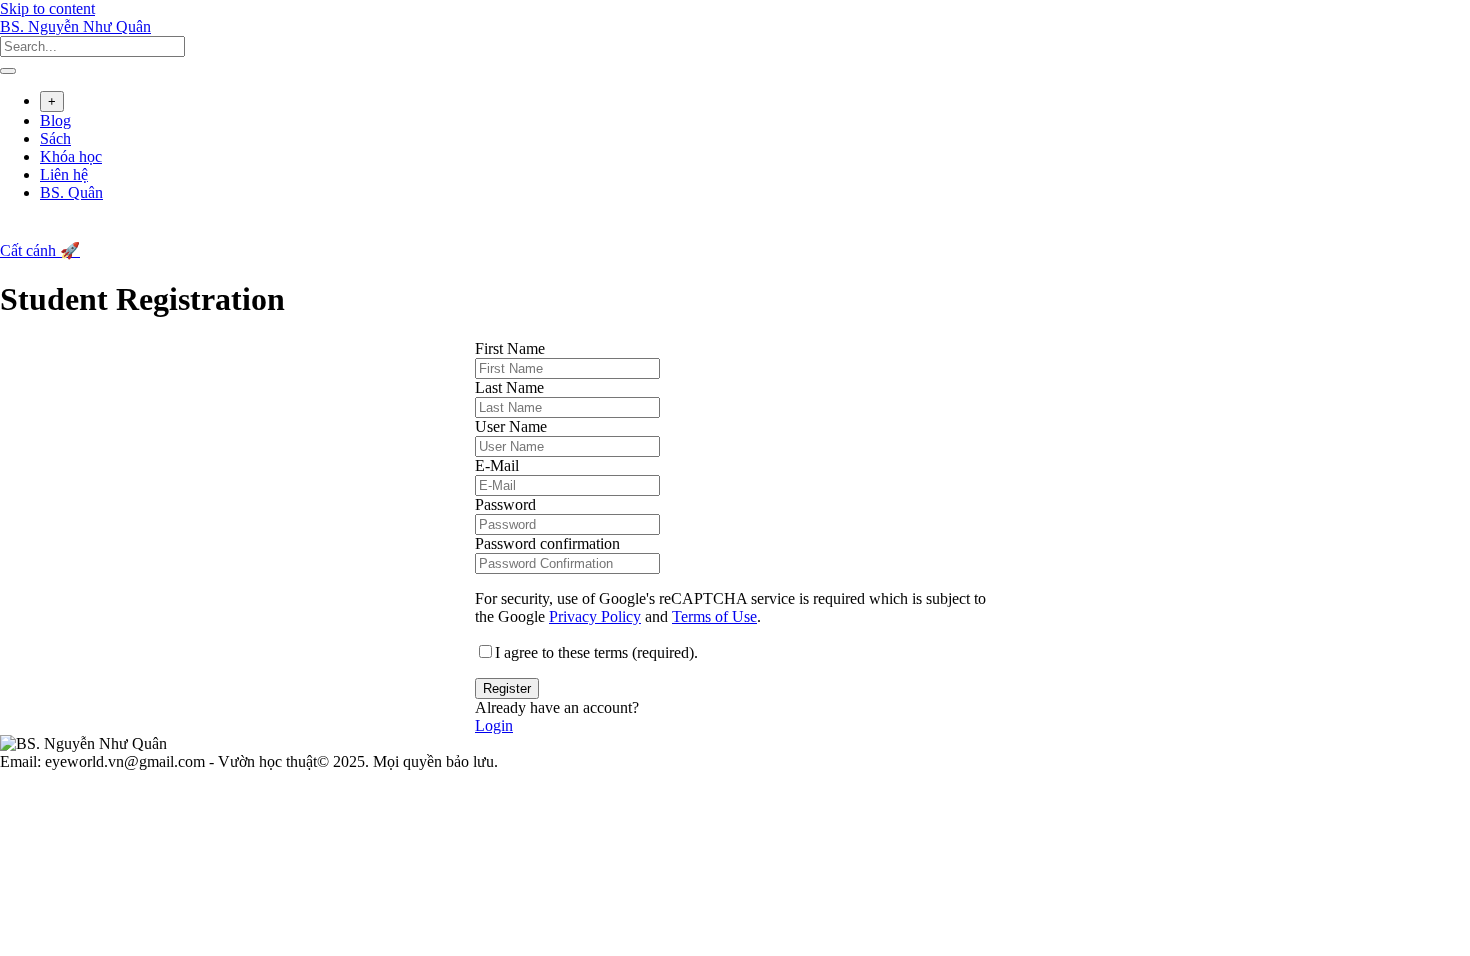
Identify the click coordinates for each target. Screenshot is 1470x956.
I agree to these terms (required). (596, 652)
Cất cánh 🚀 (40, 250)
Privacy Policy (595, 616)
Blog (55, 120)
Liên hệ (64, 174)
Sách (55, 138)
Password (505, 504)
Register (507, 688)
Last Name (509, 387)
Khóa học (71, 156)
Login (494, 725)
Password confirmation (547, 543)
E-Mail (497, 465)
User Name (511, 426)
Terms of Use (714, 616)
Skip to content (47, 8)
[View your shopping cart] (10, 231)
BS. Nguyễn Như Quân (75, 26)
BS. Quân (71, 192)
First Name (510, 348)
